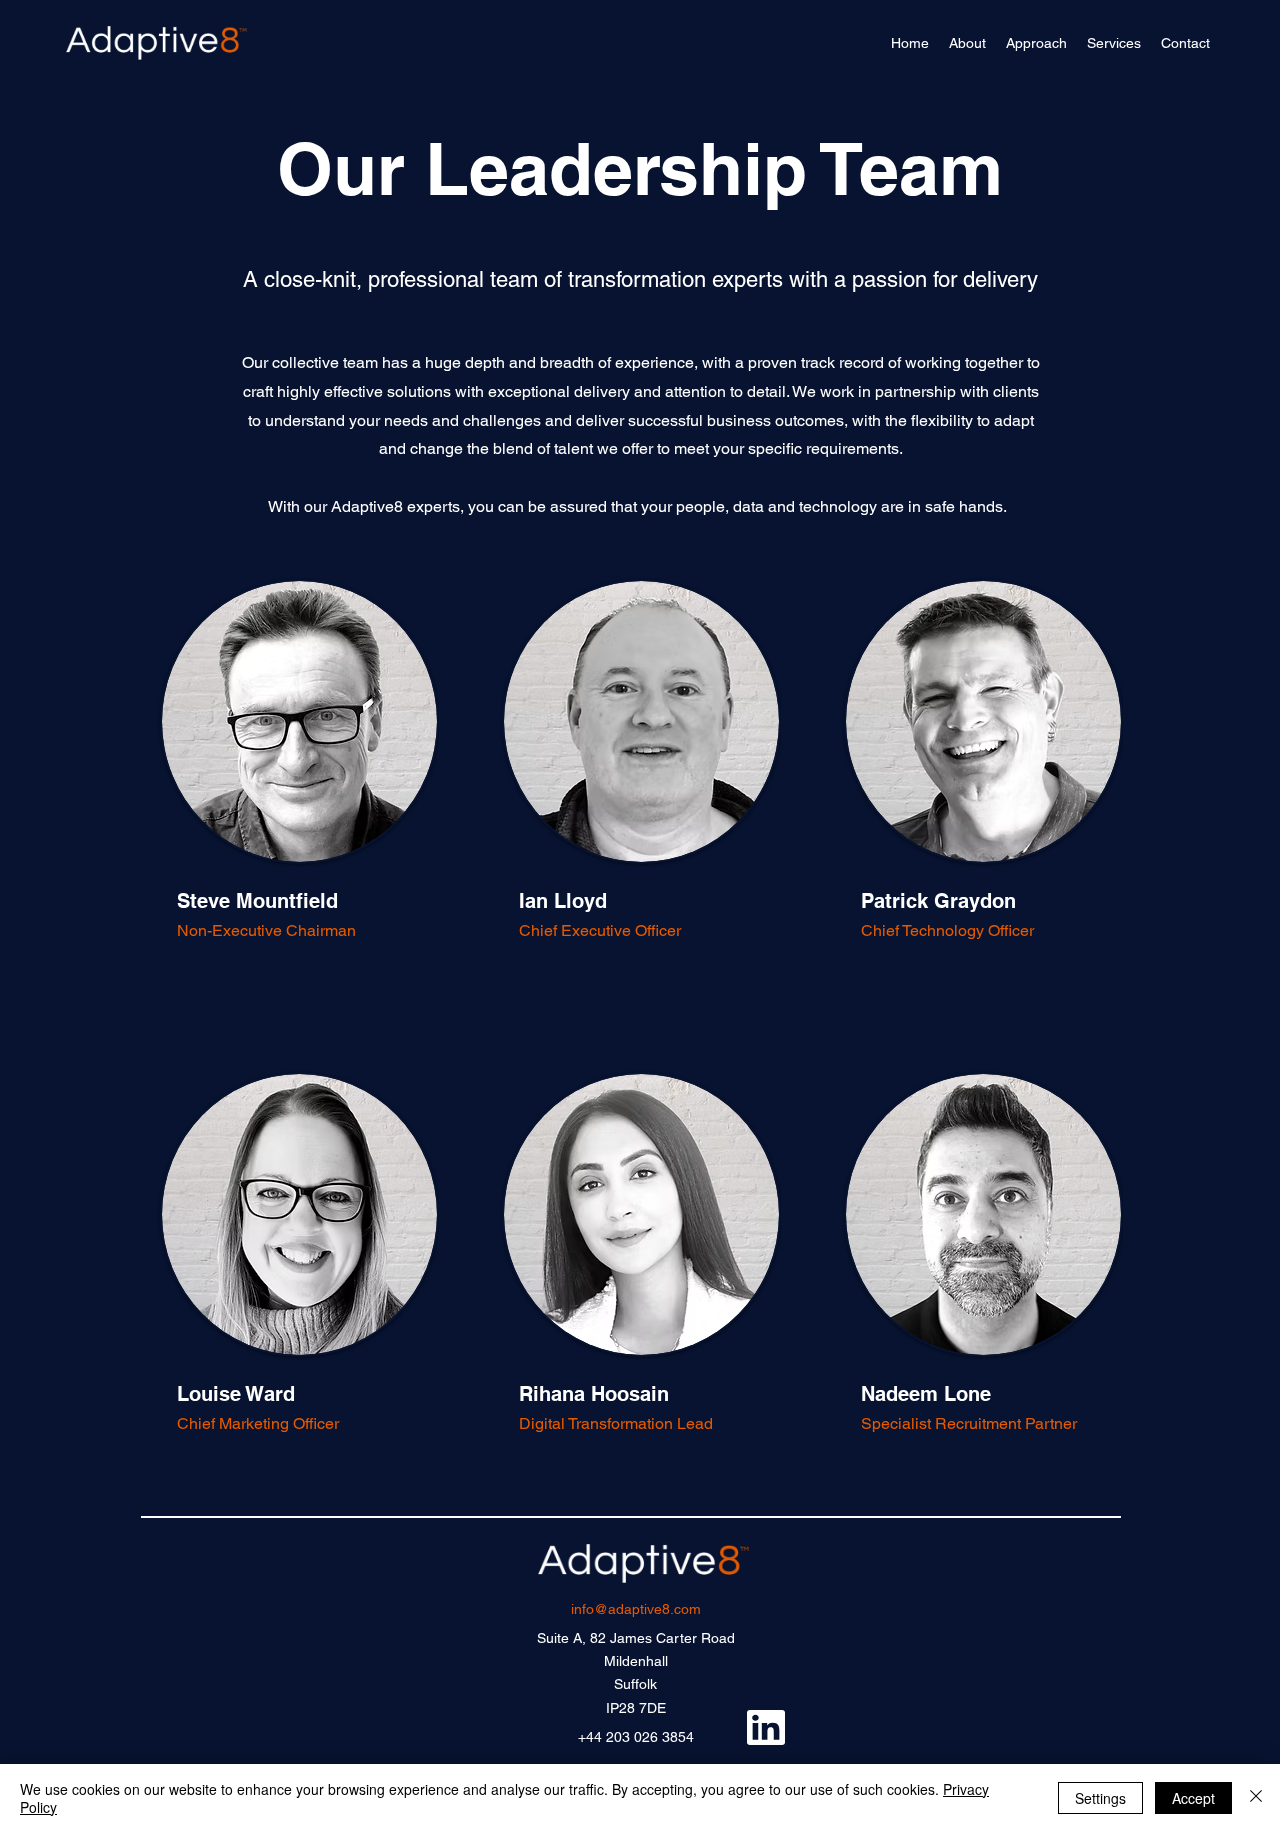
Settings (1100, 1798)
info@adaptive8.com (636, 1609)
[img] (156, 61)
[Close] (1256, 1798)
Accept (1193, 1798)
